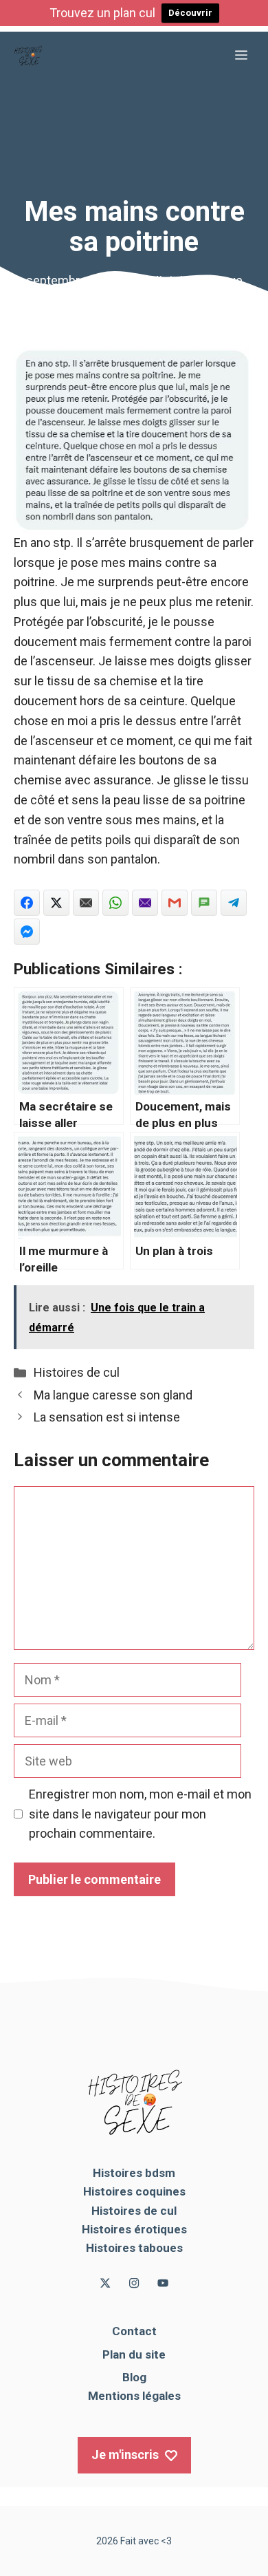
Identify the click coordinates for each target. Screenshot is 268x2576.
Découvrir (190, 13)
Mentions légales (134, 2396)
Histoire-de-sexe (197, 280)
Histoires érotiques (134, 2229)
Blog (134, 2377)
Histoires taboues (134, 2248)
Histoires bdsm (134, 2173)
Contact (134, 2331)
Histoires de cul (77, 1372)
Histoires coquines (134, 2191)
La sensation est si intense (107, 1417)
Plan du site (134, 2354)
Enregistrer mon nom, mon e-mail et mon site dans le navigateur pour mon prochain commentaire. (140, 1814)
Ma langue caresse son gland (113, 1395)
